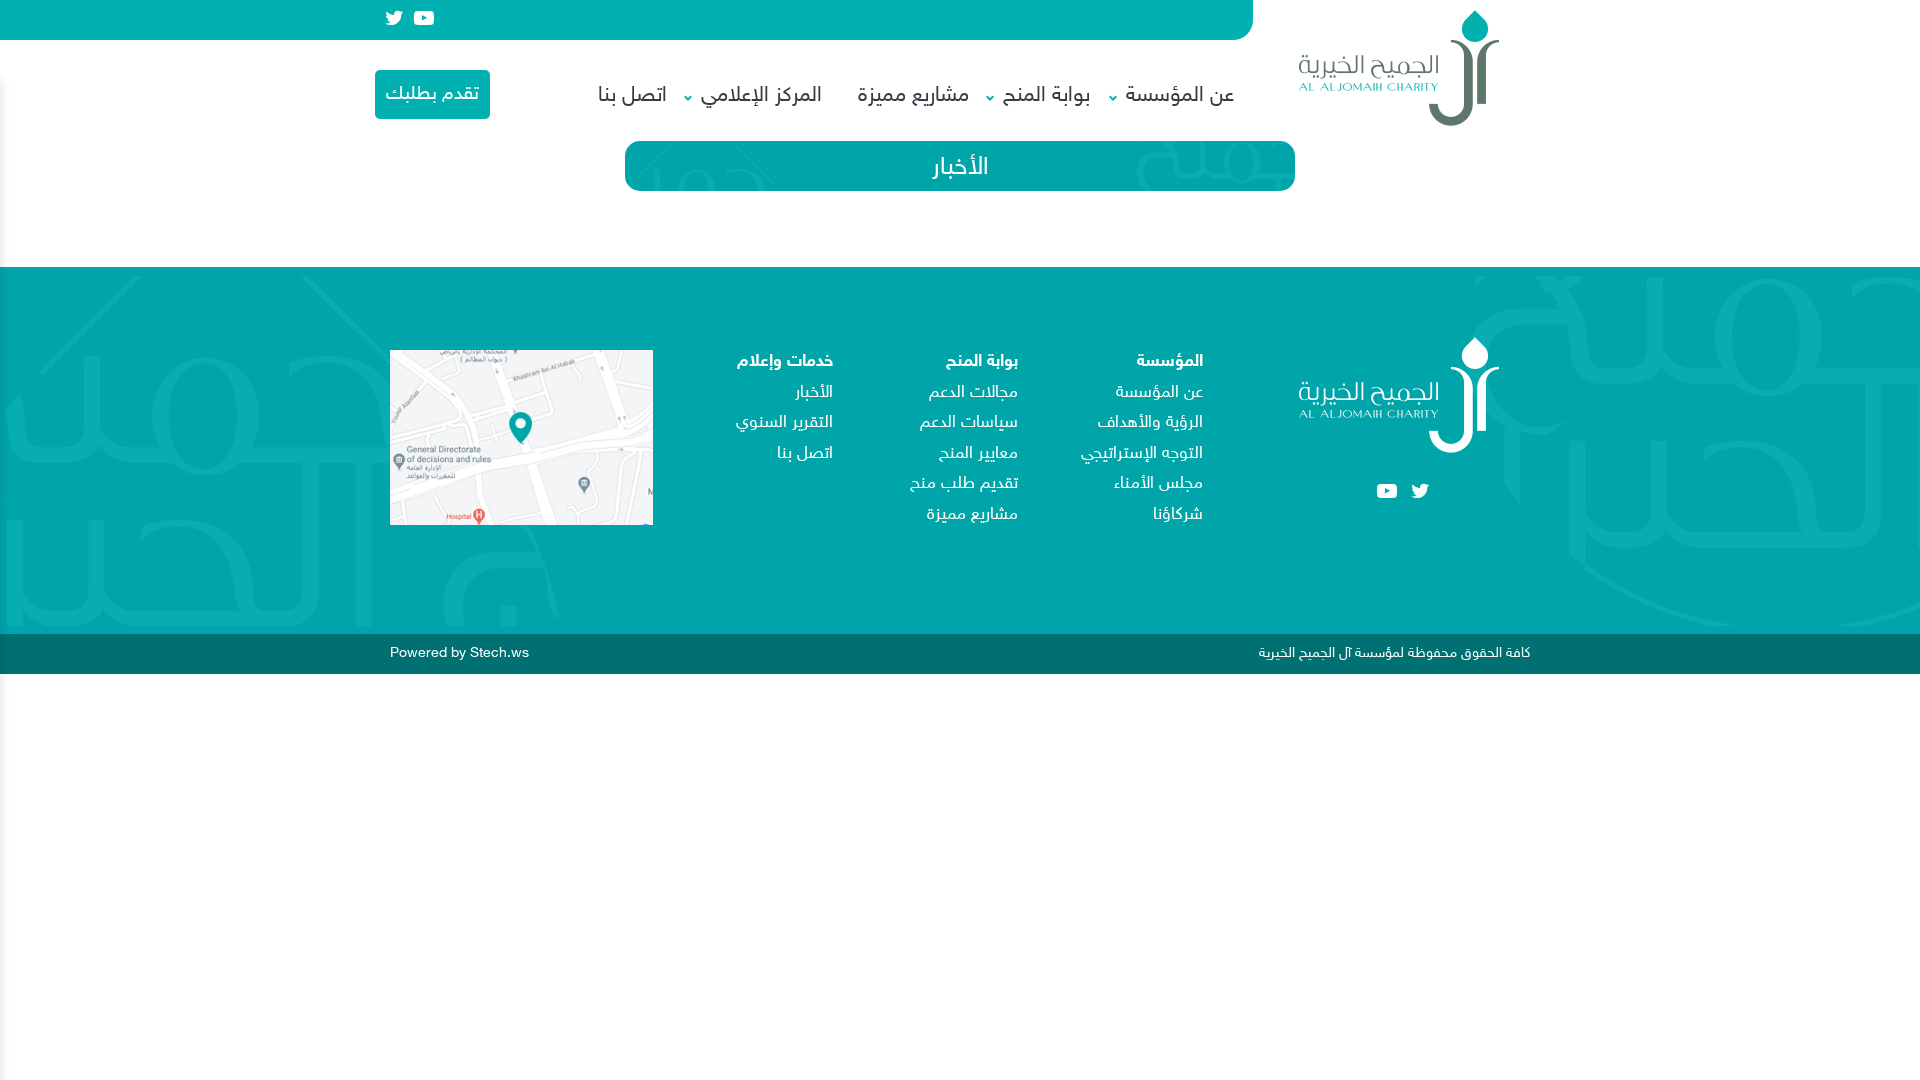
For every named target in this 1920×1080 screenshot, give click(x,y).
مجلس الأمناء (1158, 484)
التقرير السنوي (784, 423)
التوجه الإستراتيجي (1142, 454)
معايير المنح (978, 454)
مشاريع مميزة (913, 96)
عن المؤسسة (1159, 393)
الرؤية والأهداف (1150, 423)
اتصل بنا (632, 96)
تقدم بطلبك (432, 94)
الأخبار (814, 393)
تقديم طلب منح (964, 484)
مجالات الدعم (973, 393)
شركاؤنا (1178, 515)
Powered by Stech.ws (459, 652)
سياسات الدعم (969, 423)
